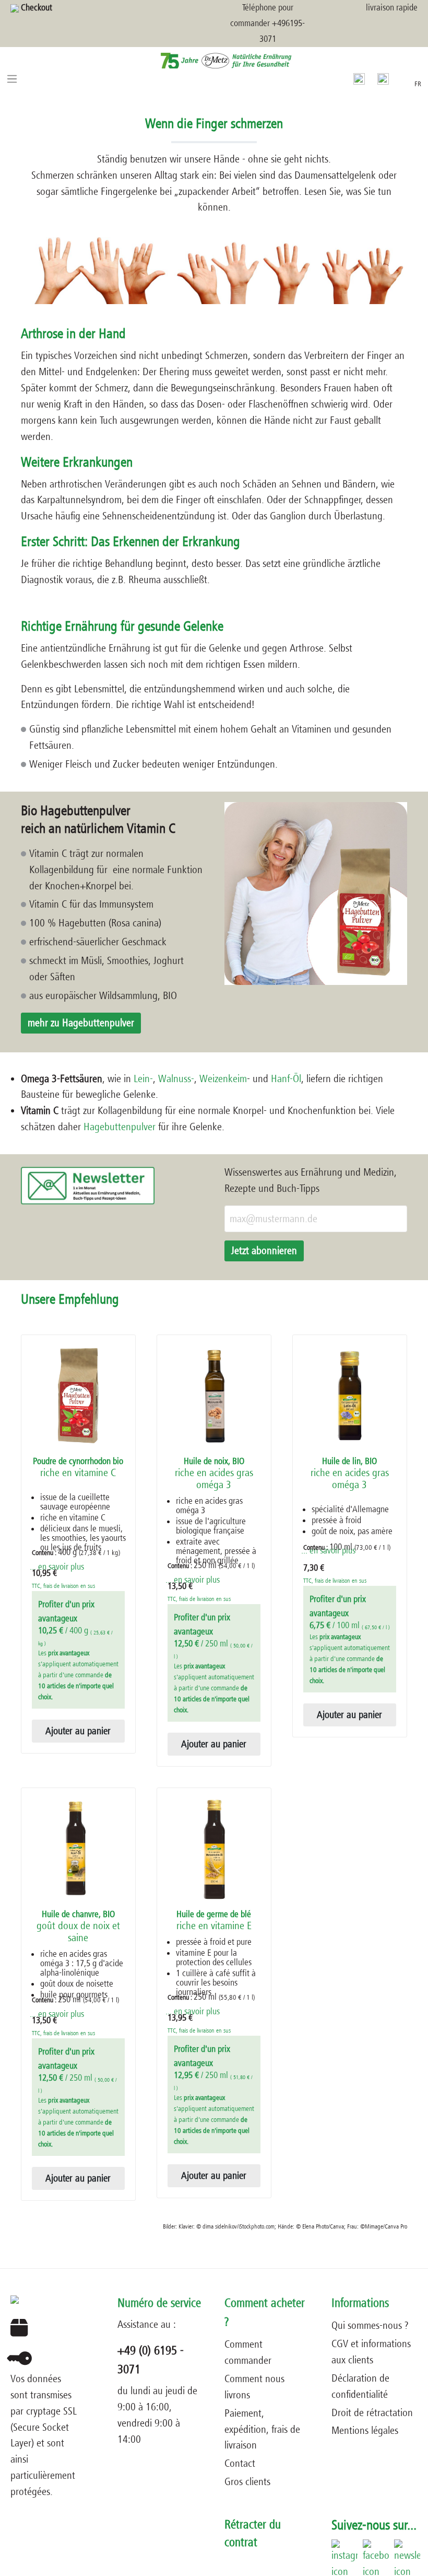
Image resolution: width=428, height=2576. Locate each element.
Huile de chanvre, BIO (78, 1927)
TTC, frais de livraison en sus (63, 1586)
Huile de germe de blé (214, 1921)
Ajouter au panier (78, 1731)
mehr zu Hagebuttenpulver (81, 1023)
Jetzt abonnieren (264, 1251)
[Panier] (401, 77)
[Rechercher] (359, 78)
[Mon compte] (383, 78)
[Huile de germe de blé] (214, 1849)
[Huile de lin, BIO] (350, 1396)
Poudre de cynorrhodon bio (78, 1467)
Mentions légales (365, 2430)
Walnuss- (175, 1079)
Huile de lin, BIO (350, 1473)
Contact (240, 2463)
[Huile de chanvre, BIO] (78, 1849)
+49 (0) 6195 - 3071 (151, 2360)
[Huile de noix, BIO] (214, 1396)
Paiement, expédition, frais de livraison (262, 2429)
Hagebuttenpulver (120, 1127)
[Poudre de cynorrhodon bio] (78, 1396)
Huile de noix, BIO (214, 1473)
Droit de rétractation (372, 2413)
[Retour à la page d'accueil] (214, 60)
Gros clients (247, 2482)
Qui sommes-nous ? (370, 2325)
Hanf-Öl (286, 1079)
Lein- (143, 1079)
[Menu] (12, 78)
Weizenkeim (223, 1079)
